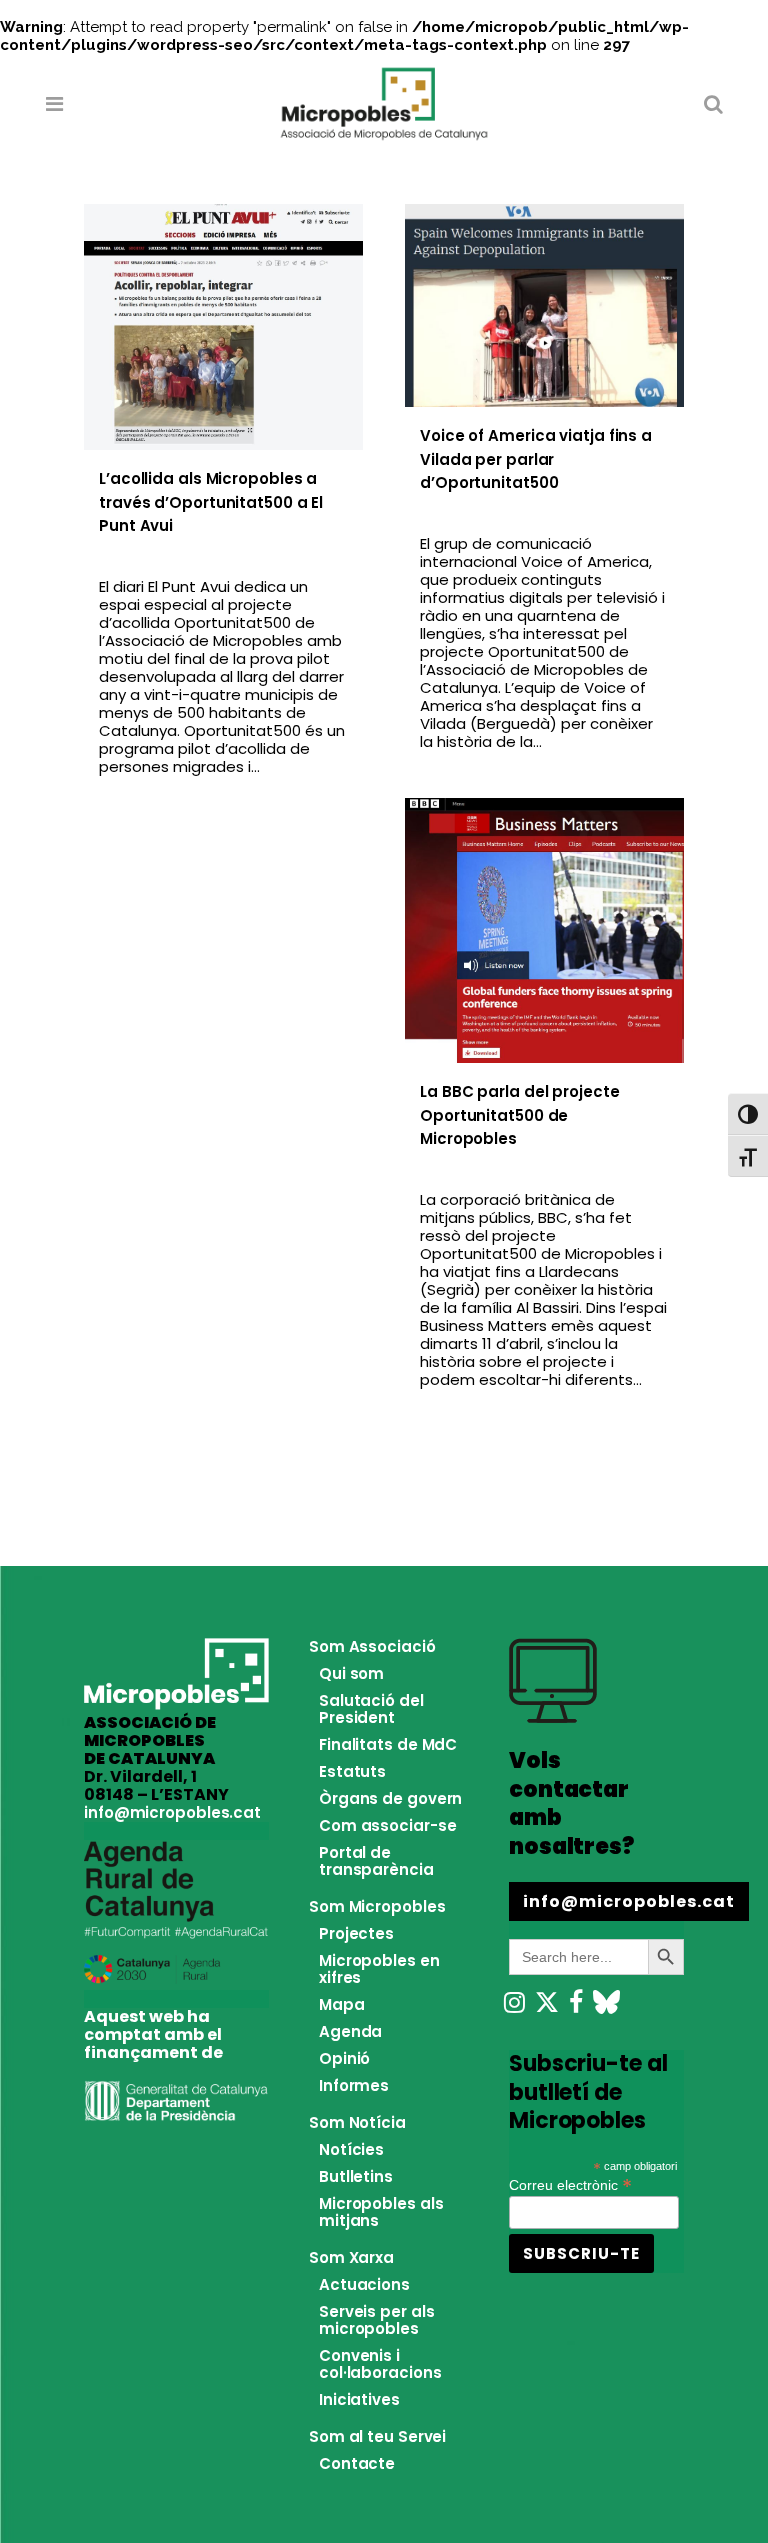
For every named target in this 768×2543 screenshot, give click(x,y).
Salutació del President (371, 1709)
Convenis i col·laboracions (380, 2364)
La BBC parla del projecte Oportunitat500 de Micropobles (520, 1115)
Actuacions (364, 2284)
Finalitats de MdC (388, 1744)
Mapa (342, 2004)
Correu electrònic (570, 2183)
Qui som (351, 1673)
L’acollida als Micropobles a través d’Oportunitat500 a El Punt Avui (211, 502)
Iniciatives (359, 2399)
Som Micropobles (377, 1906)
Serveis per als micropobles (377, 2320)
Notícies (351, 2149)
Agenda (350, 2031)
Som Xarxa (351, 2257)
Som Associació (372, 1646)
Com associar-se (388, 1825)
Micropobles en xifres (379, 1969)
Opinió (344, 2058)
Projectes (356, 1933)
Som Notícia (357, 2122)
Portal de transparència (376, 1861)
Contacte (357, 2463)
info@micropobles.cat (172, 1812)
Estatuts (352, 1771)
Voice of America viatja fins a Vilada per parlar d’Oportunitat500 (536, 459)
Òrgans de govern (390, 1798)
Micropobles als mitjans (381, 2212)
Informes (354, 2085)
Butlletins (356, 2176)
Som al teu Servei (377, 2436)
